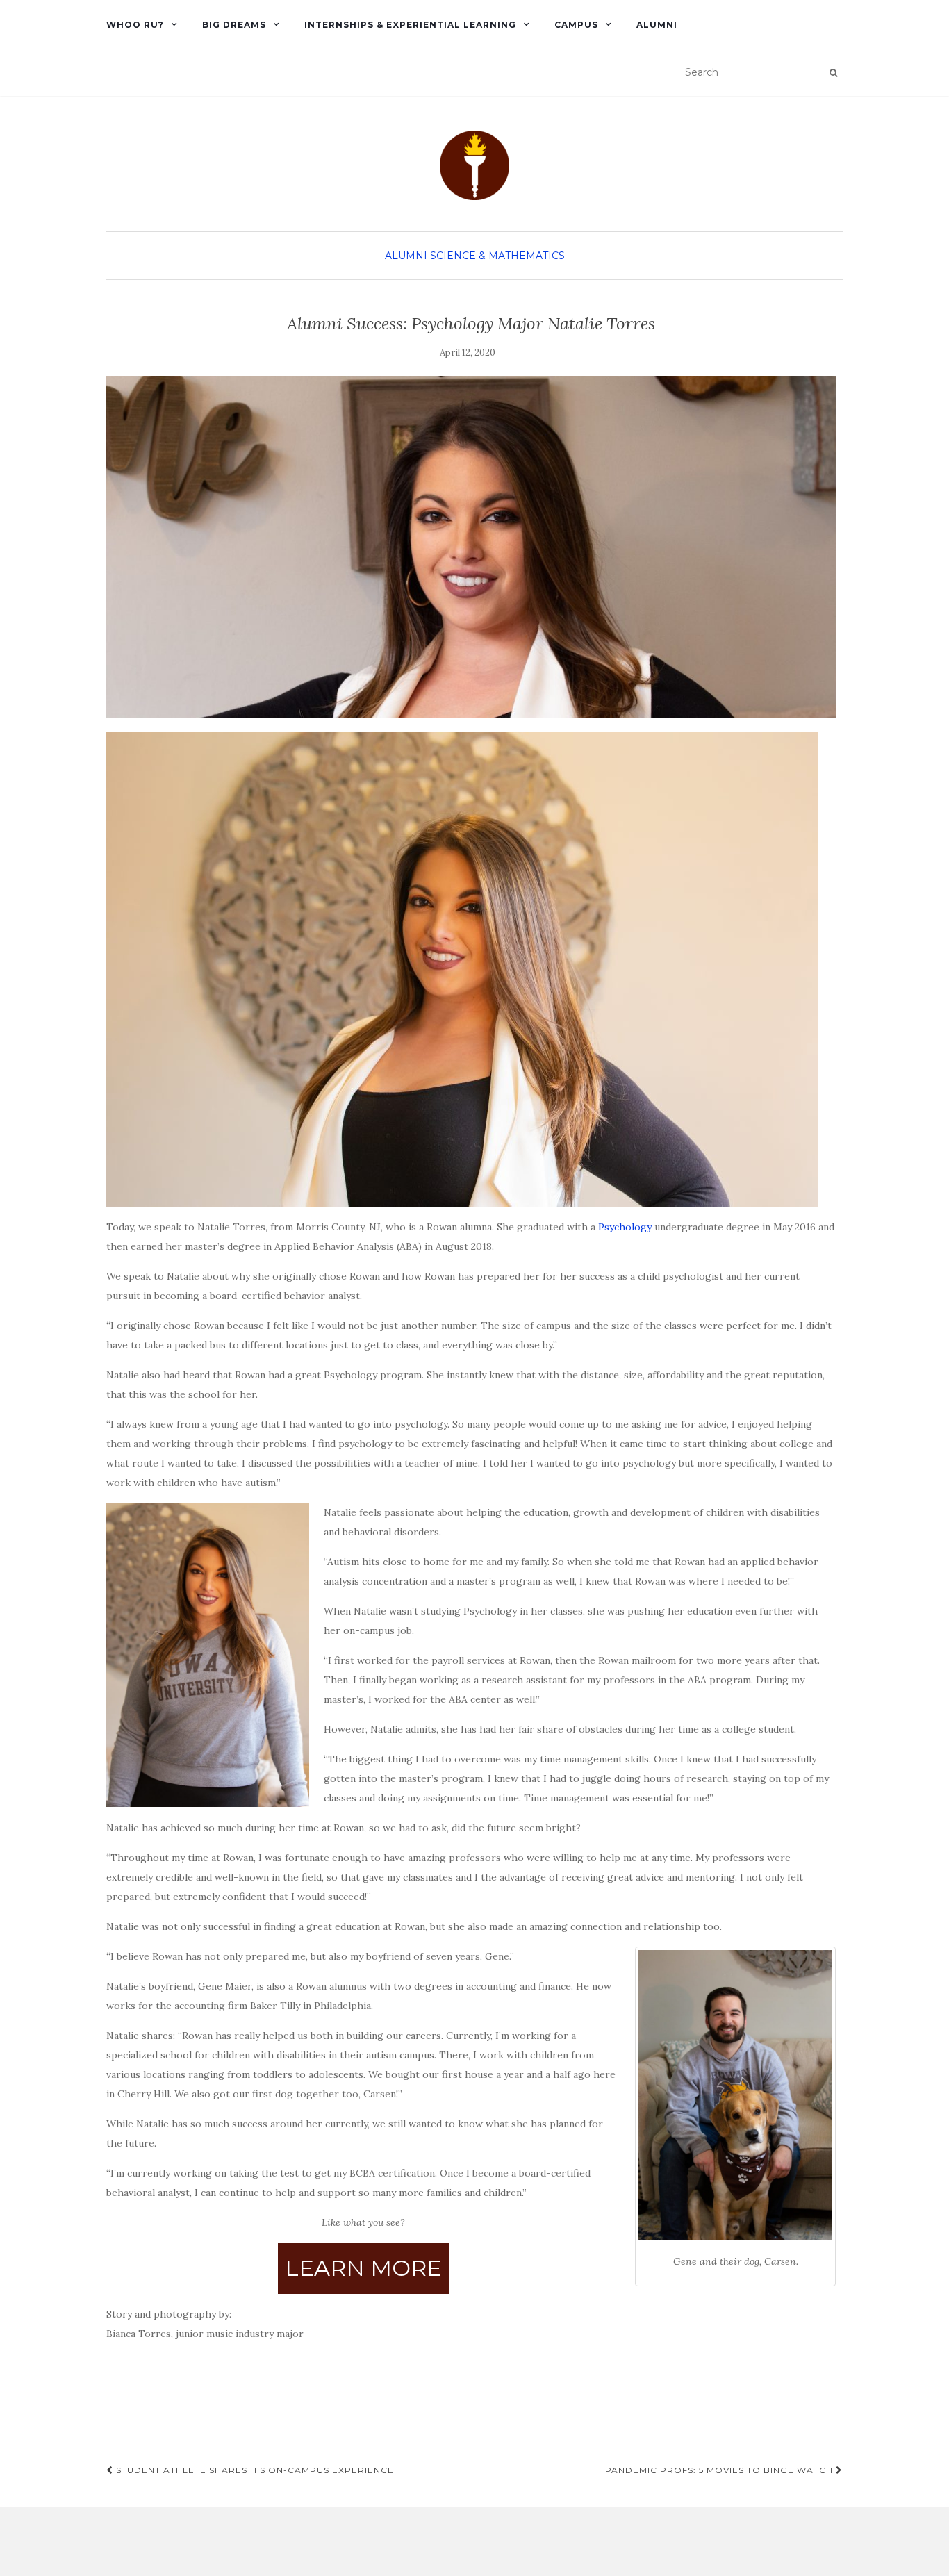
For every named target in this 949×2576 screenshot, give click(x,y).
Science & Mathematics (497, 256)
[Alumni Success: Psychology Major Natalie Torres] (471, 547)
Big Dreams (234, 25)
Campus (576, 25)
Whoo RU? (135, 25)
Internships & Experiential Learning (410, 25)
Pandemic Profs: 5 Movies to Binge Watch (720, 2470)
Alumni (657, 25)
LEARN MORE (363, 2268)
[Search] (833, 73)
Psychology (625, 1227)
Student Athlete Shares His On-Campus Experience (254, 2470)
